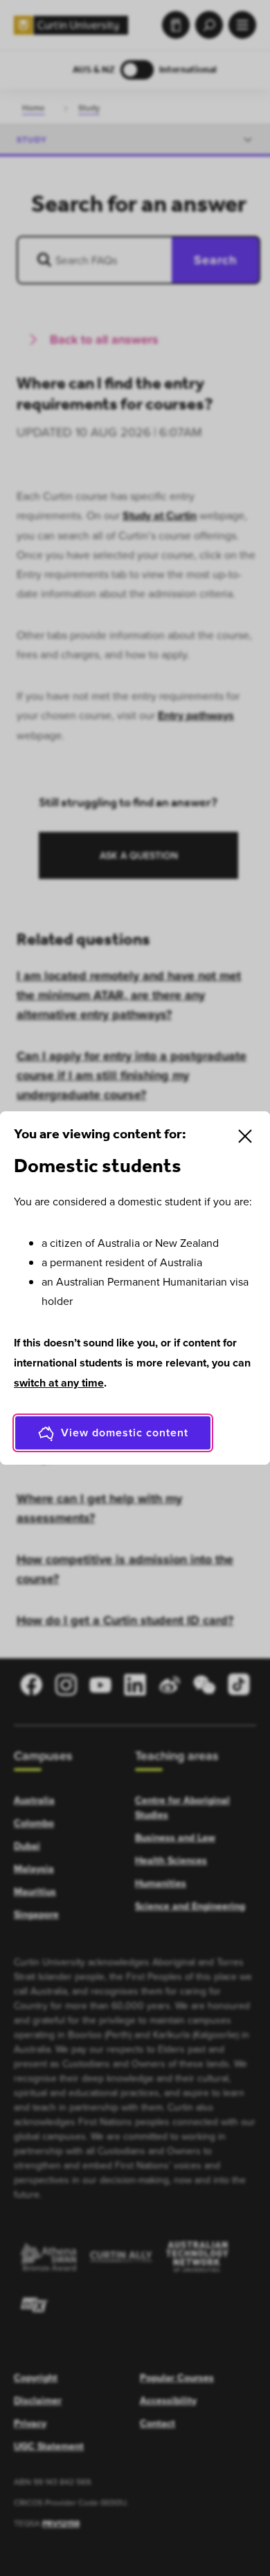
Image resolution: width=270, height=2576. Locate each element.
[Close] (245, 1136)
